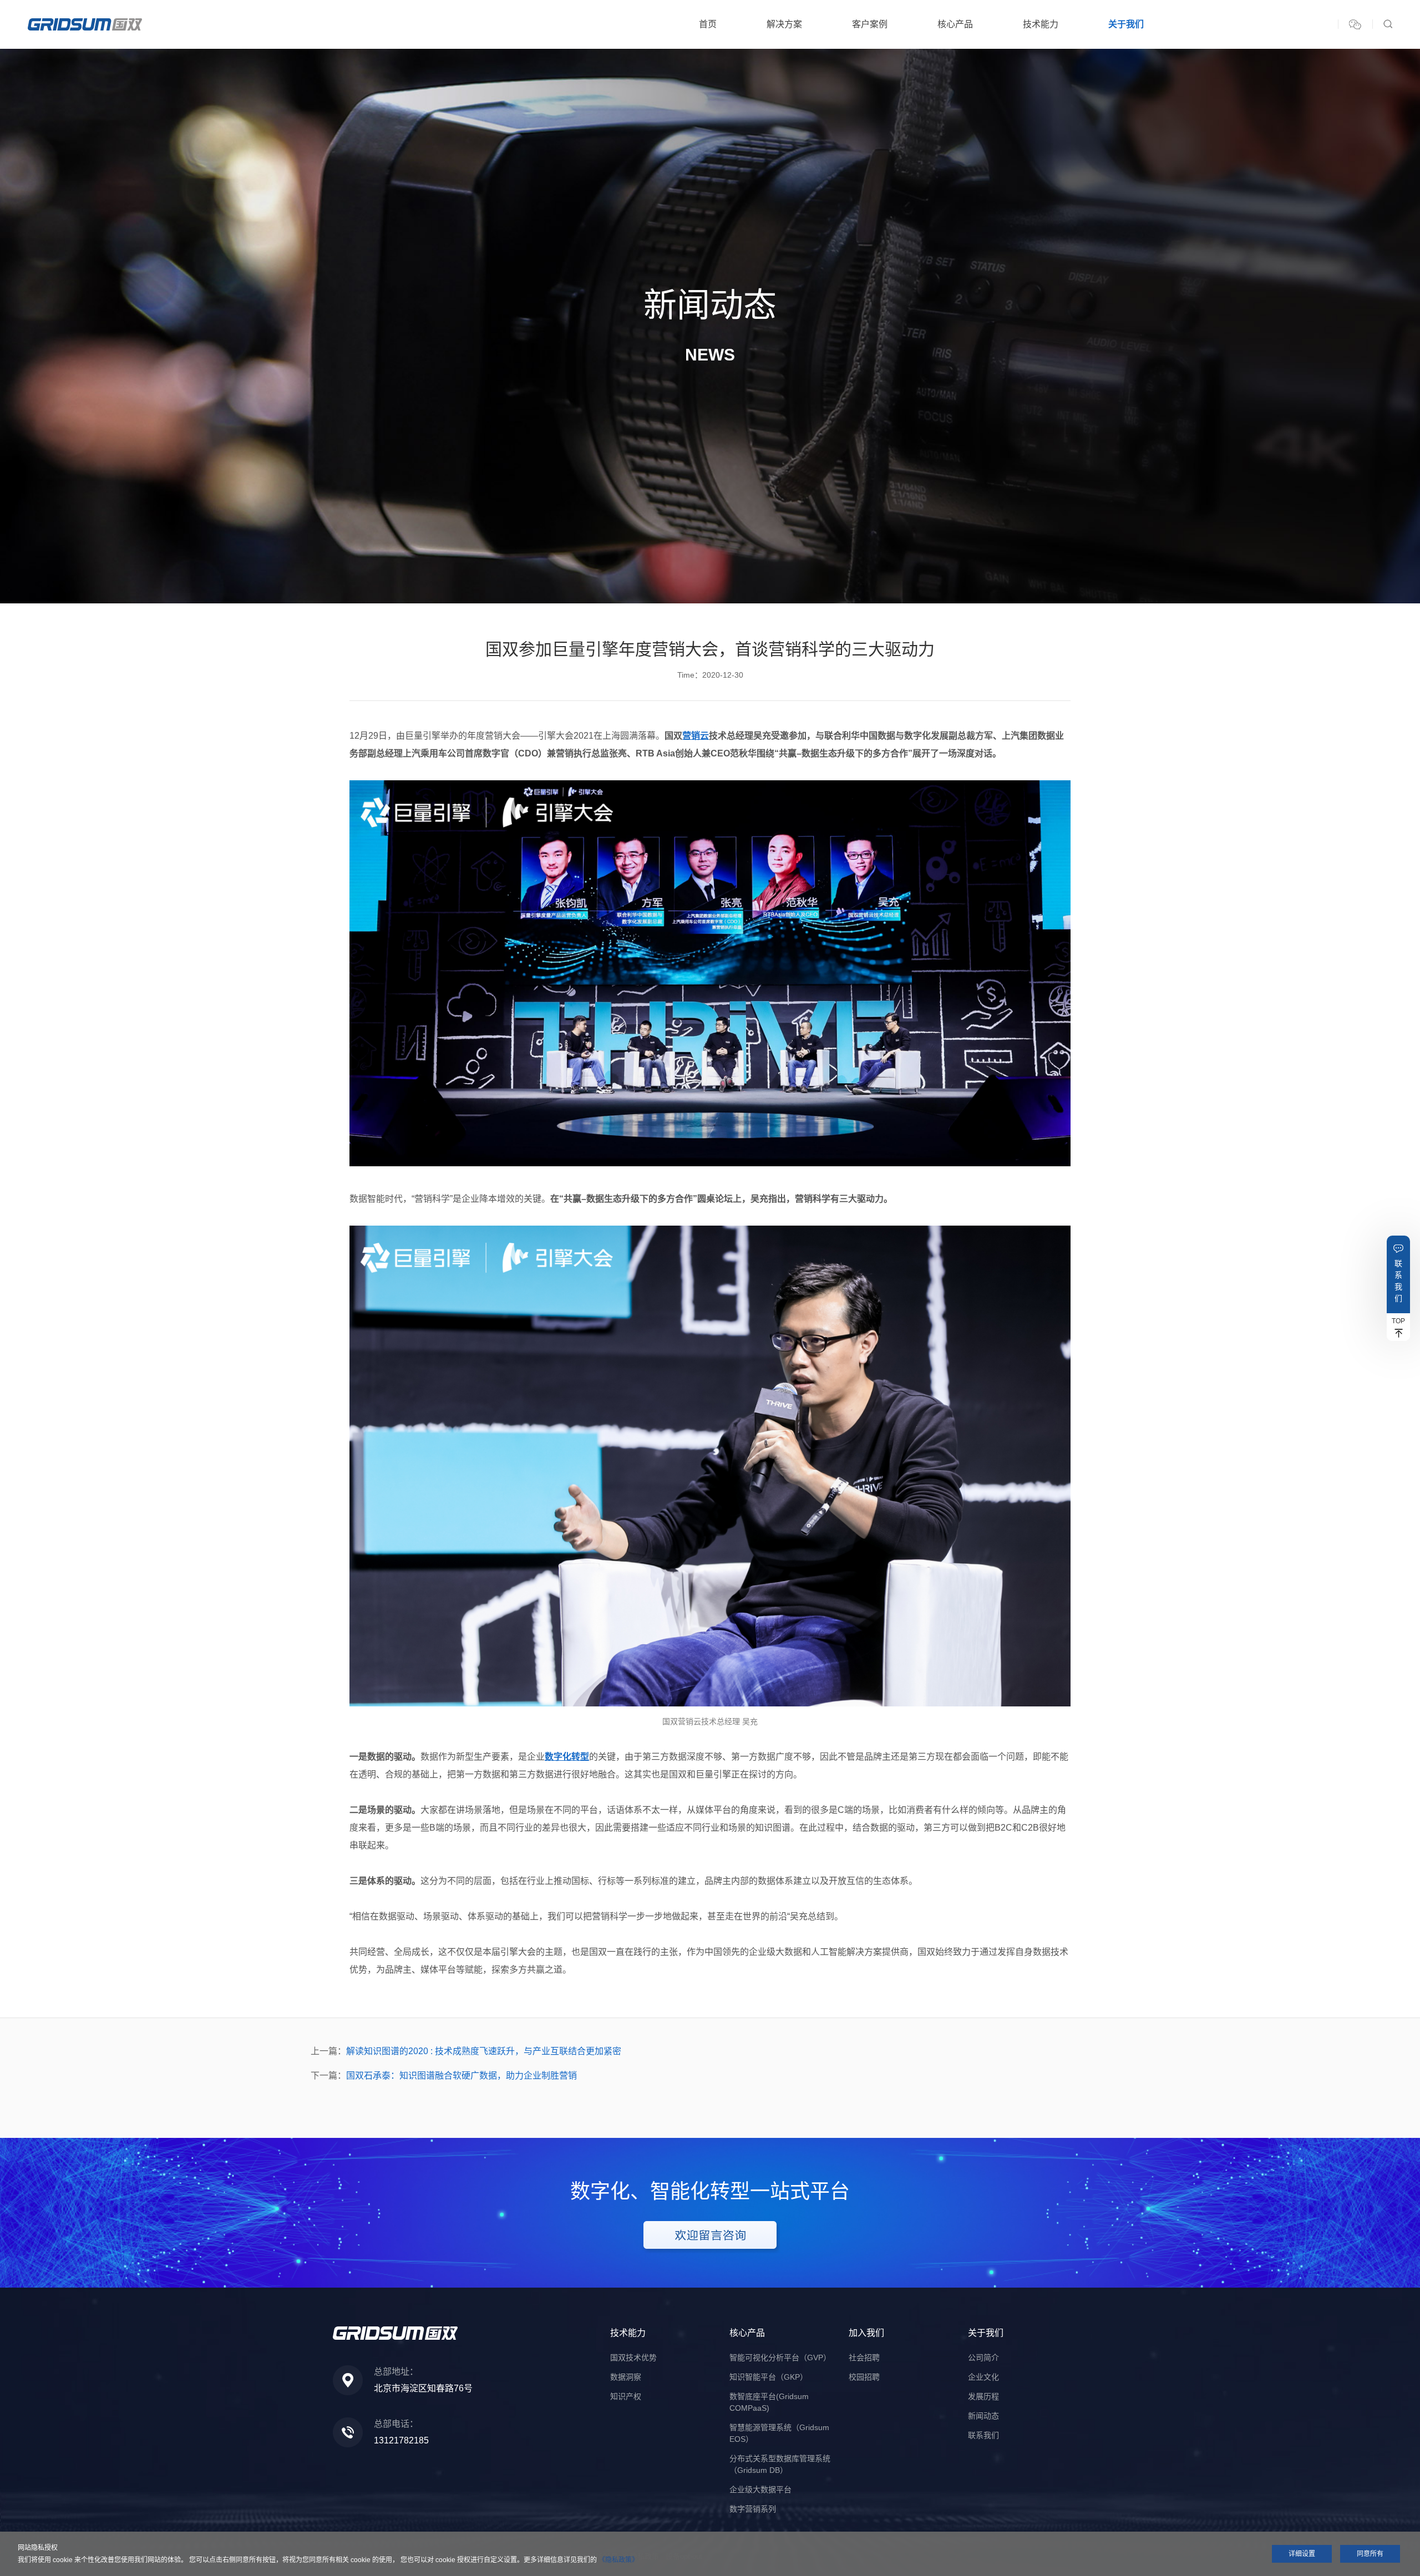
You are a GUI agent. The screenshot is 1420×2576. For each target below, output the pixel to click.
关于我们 (1126, 24)
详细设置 (1302, 2554)
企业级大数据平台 (760, 2489)
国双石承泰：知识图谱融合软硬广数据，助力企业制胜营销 (461, 2075)
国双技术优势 (633, 2357)
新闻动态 (983, 2416)
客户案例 (870, 24)
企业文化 (983, 2377)
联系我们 (1398, 1281)
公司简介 (983, 2357)
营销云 (696, 736)
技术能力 (1041, 24)
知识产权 (626, 2396)
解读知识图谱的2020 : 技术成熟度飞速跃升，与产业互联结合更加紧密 (484, 2051)
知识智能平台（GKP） (769, 2377)
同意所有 (1370, 2554)
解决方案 (784, 24)
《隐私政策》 (618, 2560)
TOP (1398, 1321)
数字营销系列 (753, 2509)
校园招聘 (864, 2377)
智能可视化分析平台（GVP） (780, 2357)
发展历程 (983, 2396)
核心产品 (955, 24)
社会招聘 (864, 2357)
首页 (708, 24)
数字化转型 (567, 1757)
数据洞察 (626, 2377)
